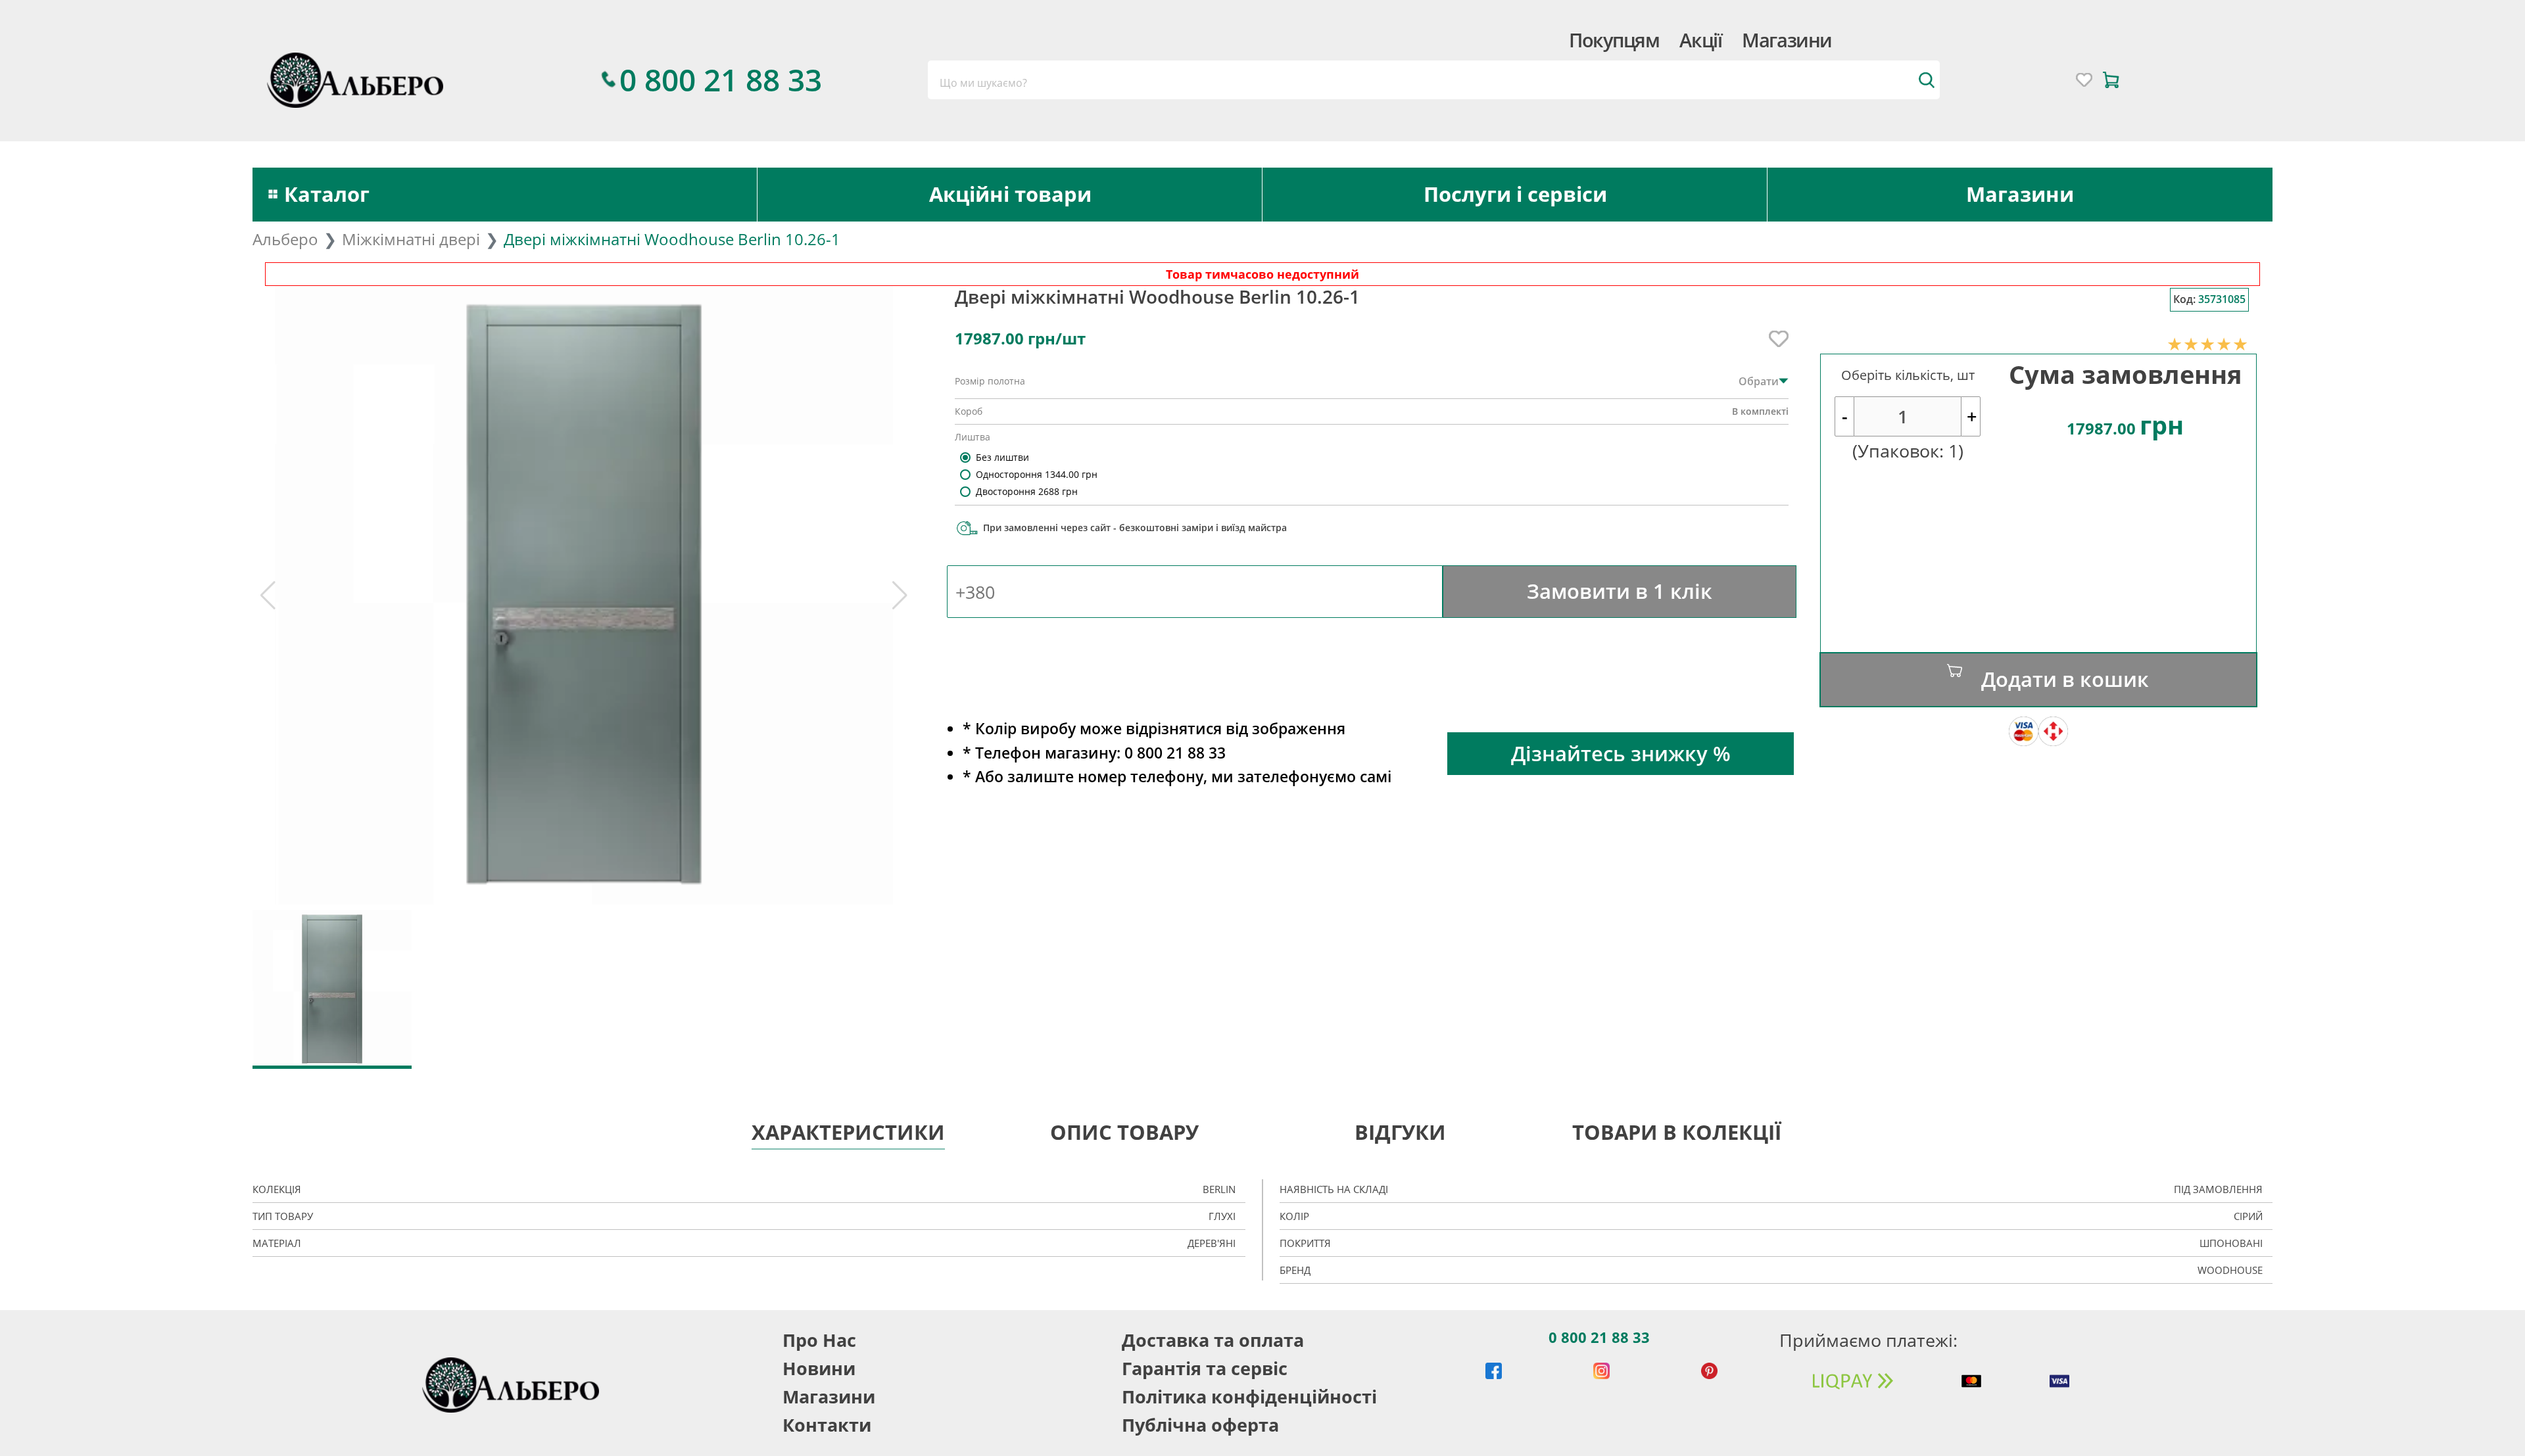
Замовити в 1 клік (1620, 591)
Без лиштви (1002, 457)
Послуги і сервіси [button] (1515, 194)
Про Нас (819, 1340)
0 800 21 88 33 (1599, 1337)
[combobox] (1433, 80)
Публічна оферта (1200, 1425)
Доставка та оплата (1213, 1340)
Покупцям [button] (1614, 40)
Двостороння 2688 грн (1027, 491)
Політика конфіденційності (1249, 1397)
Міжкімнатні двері (411, 239)
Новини (819, 1368)
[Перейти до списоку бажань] (2084, 80)
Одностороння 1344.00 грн (1037, 474)
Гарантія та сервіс (1205, 1368)
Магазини (1787, 40)
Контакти (827, 1425)
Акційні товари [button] (1010, 194)
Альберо (285, 239)
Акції (1700, 40)
